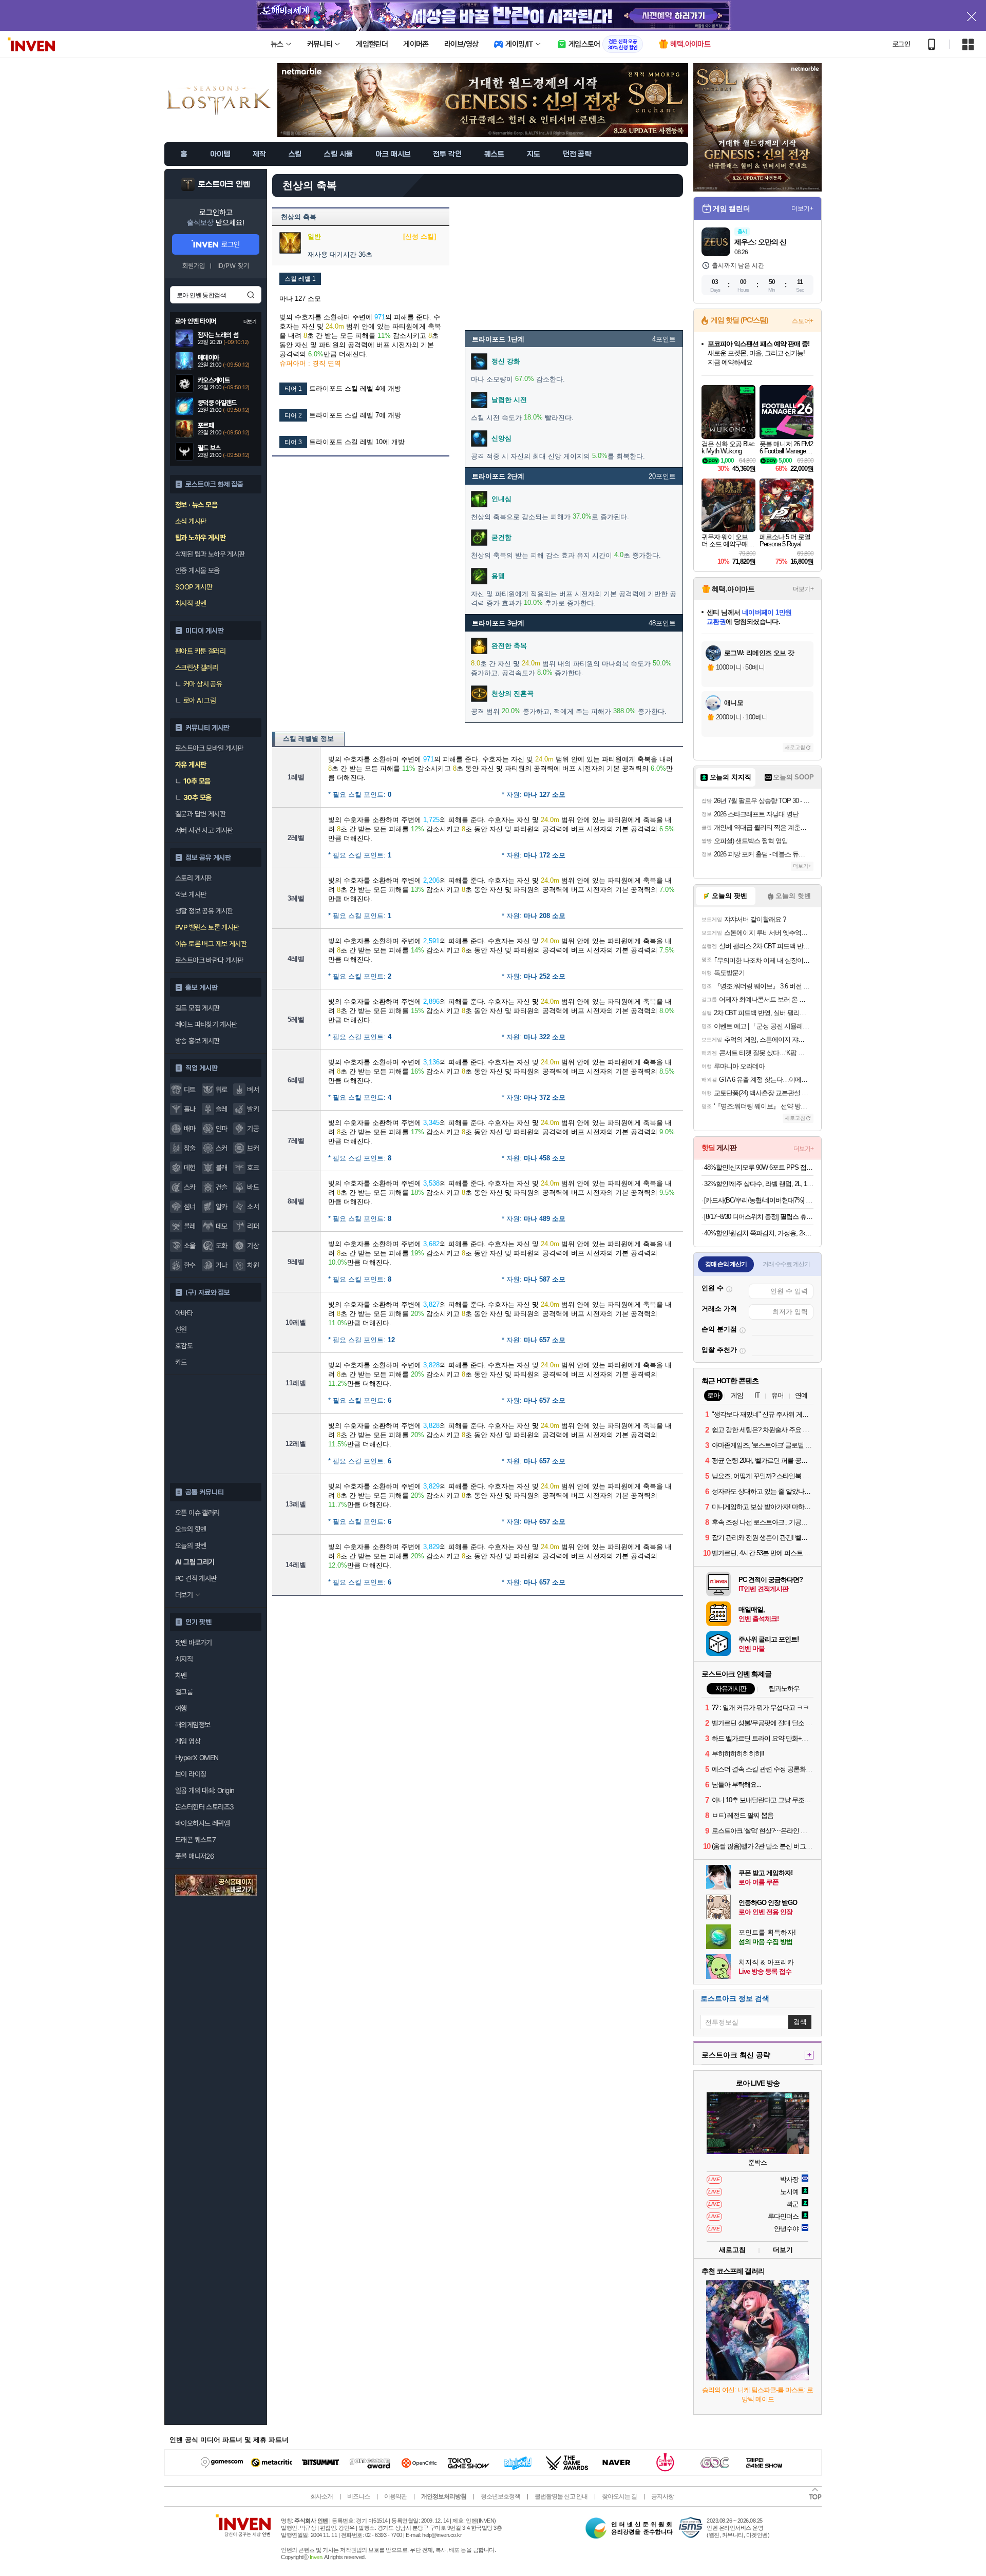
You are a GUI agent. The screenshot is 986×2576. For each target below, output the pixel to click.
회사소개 (321, 2496)
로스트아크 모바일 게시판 (209, 748)
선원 (181, 1329)
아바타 (184, 1313)
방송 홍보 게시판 (197, 1041)
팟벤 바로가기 (194, 1643)
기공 (253, 1129)
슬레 (222, 1109)
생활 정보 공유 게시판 (204, 911)
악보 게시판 (191, 894)
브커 (253, 1148)
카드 (181, 1362)
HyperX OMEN (197, 1758)
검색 (251, 295)
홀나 (190, 1109)
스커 (222, 1148)
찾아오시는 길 (619, 2496)
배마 (190, 1129)
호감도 (184, 1346)
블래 (222, 1168)
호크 (253, 1168)
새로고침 (795, 747)
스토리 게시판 (194, 878)
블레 (190, 1226)
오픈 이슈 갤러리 (197, 1513)
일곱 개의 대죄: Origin (205, 1790)
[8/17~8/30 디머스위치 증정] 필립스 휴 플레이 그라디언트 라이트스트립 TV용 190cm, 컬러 (759, 1217)
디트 (190, 1090)
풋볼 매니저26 (195, 1856)
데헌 (190, 1168)
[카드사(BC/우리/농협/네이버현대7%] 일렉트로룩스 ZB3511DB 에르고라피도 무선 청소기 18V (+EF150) (759, 1200)
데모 (222, 1226)
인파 (222, 1129)
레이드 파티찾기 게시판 (206, 1024)
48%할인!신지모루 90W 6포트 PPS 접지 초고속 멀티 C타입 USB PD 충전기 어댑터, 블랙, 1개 (759, 1167)
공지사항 (662, 2496)
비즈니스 (358, 2496)
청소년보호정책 (500, 2496)
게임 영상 (188, 1741)
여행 (181, 1708)
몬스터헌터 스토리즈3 (204, 1807)
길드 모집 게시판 (197, 1008)
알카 (222, 1207)
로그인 (901, 44)
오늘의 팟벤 (191, 1545)
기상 (253, 1246)
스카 (190, 1187)
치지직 (184, 1659)
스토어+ (803, 321)
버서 (253, 1090)
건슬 (222, 1187)
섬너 (190, 1207)
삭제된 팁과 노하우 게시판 (210, 554)
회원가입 (194, 266)
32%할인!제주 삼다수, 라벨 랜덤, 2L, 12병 (759, 1184)
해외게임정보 (193, 1725)
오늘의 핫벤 (191, 1529)
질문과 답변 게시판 (200, 814)
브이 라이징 (191, 1774)
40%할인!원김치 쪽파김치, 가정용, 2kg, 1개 (759, 1233)
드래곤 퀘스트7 (195, 1840)
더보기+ (802, 208)
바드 (253, 1187)
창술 (190, 1148)
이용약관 (395, 2496)
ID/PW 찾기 (233, 266)
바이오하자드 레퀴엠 (202, 1823)
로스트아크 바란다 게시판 (209, 960)
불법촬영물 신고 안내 (561, 2496)
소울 (190, 1246)
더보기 (783, 2250)
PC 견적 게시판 (196, 1578)
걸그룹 (184, 1692)
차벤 (181, 1675)
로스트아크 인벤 (224, 184)
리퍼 (253, 1226)
